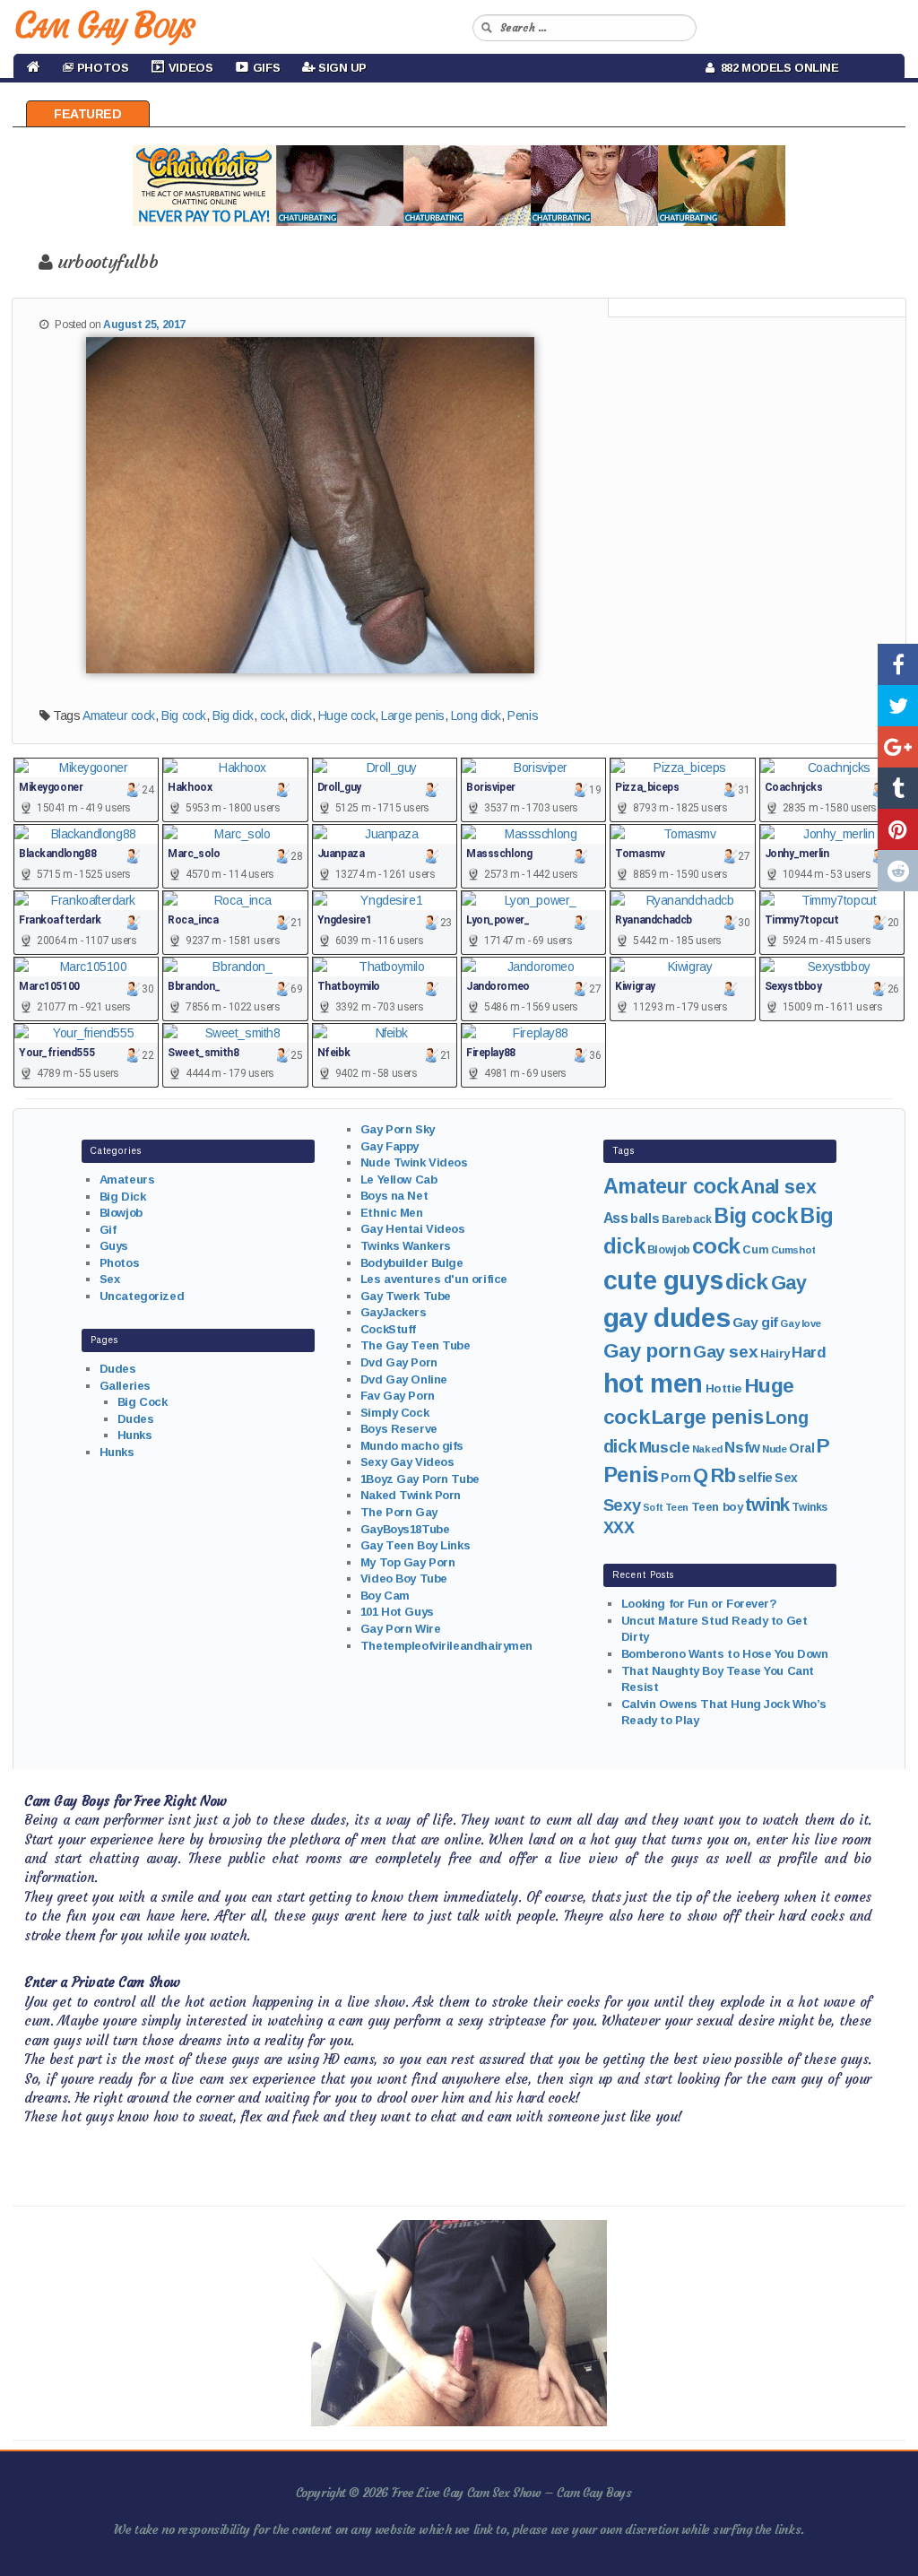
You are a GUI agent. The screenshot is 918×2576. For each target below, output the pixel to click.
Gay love (801, 1323)
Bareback (687, 1219)
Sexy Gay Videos (407, 1462)
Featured (88, 114)
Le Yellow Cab (399, 1180)
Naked (707, 1449)
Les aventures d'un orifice (434, 1279)
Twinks (809, 1507)
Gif (108, 1230)
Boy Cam (385, 1596)
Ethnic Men (392, 1213)
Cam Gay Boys (104, 25)
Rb (723, 1475)
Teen (677, 1507)
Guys (114, 1246)
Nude (774, 1449)
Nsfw (742, 1448)
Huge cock (346, 716)
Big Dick (123, 1197)
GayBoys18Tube (405, 1529)
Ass (616, 1218)
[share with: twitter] (898, 706)
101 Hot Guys (397, 1612)
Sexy (622, 1505)
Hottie (723, 1388)
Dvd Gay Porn (399, 1362)
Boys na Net (394, 1196)
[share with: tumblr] (898, 788)
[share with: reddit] (898, 871)
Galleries (125, 1386)
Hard (809, 1353)
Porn (676, 1478)
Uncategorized (142, 1296)
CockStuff (388, 1329)
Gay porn (647, 1351)
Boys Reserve (399, 1429)
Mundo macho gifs (412, 1446)
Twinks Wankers (406, 1246)
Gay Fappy (390, 1146)
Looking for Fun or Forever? (699, 1604)
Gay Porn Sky (398, 1129)
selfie (755, 1477)
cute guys (663, 1280)
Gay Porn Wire (401, 1629)
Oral (801, 1448)
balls (645, 1219)
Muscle (664, 1448)
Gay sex (725, 1352)
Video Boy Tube (404, 1579)
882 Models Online (777, 68)
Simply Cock (394, 1413)
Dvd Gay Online (404, 1379)
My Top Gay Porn (408, 1562)
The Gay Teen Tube (416, 1345)
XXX (619, 1528)
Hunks (135, 1435)
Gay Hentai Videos (413, 1229)
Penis (523, 716)
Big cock (184, 716)
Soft (653, 1507)
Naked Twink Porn (411, 1495)
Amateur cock (119, 716)
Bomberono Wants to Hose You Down (725, 1654)
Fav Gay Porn (398, 1396)
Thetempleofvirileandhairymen (446, 1646)
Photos (119, 1263)
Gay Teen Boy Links (415, 1545)
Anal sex (778, 1187)
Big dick (233, 716)
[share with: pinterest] (898, 829)
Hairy (775, 1353)
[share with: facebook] (898, 664)
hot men (653, 1383)
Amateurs (127, 1180)
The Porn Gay (399, 1512)
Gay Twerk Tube (406, 1296)
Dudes (118, 1369)
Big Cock (143, 1402)
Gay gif (755, 1322)
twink (767, 1504)
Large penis (412, 716)
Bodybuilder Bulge (412, 1263)
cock (272, 716)
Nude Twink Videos (414, 1162)
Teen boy (717, 1507)
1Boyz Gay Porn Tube (420, 1479)
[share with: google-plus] (898, 747)
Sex (110, 1279)
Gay (789, 1283)
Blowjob (121, 1213)
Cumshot (793, 1250)
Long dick (476, 716)
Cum (755, 1250)
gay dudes (667, 1318)
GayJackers (394, 1312)
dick (301, 716)
